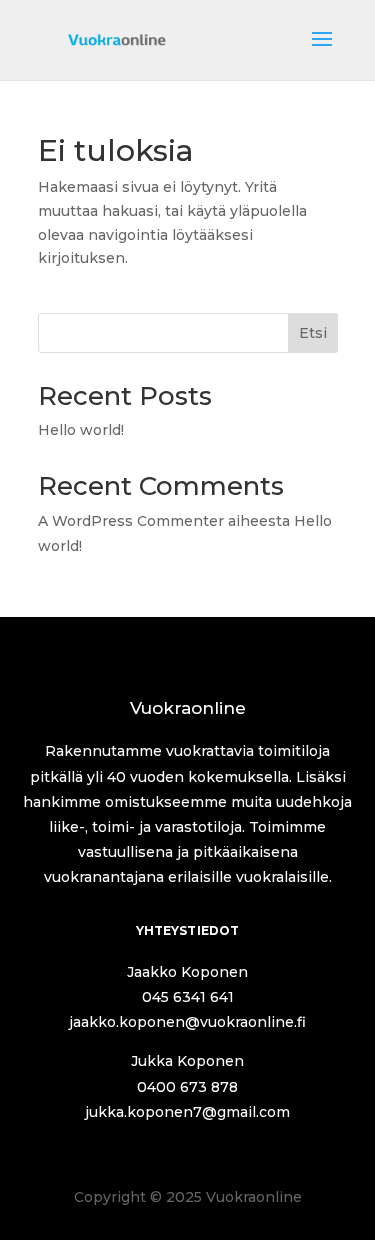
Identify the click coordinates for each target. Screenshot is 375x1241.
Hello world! (81, 430)
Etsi (313, 333)
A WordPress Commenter (131, 521)
